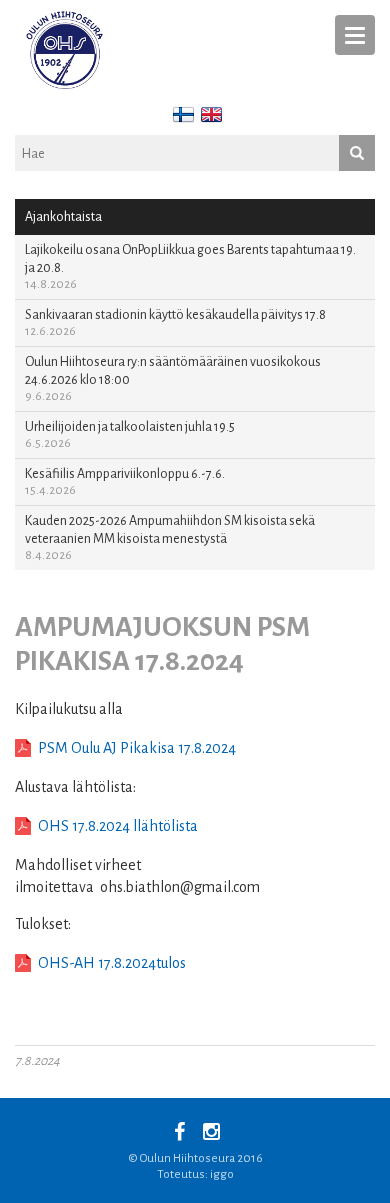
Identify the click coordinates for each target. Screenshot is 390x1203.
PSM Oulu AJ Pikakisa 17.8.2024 (137, 748)
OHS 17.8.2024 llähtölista (118, 826)
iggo (222, 1174)
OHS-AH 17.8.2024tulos (112, 963)
